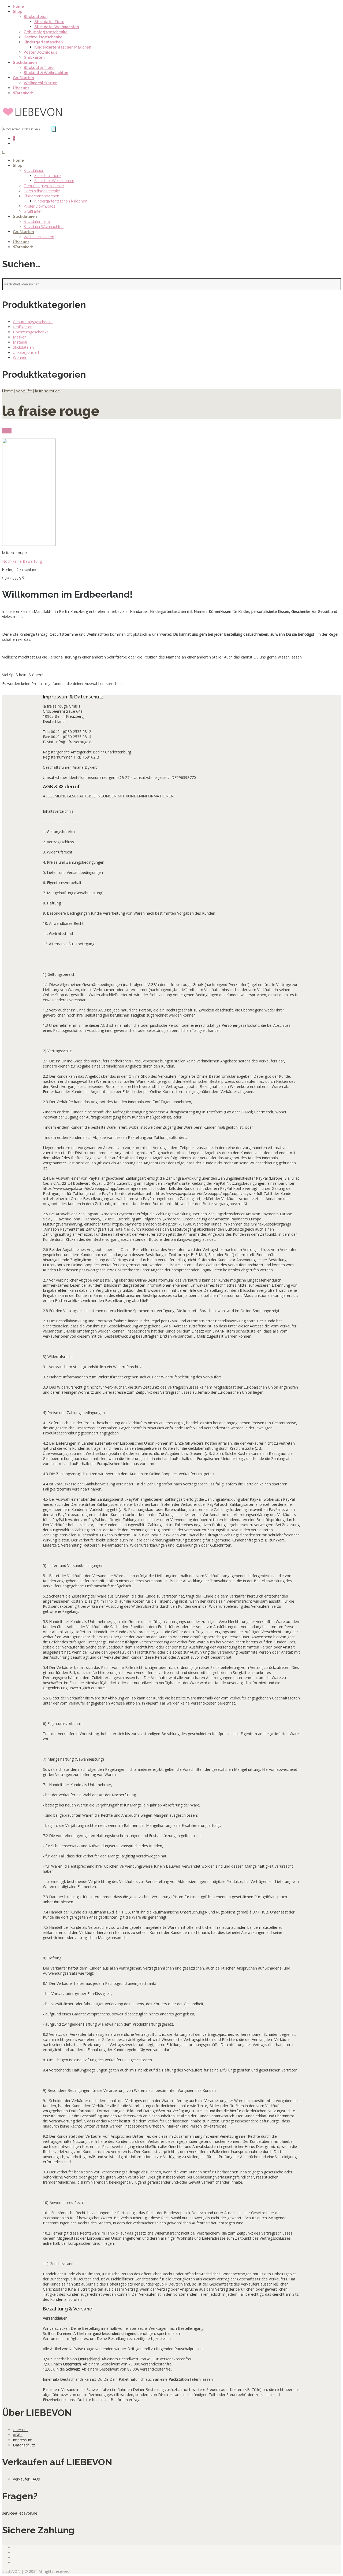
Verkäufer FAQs (26, 2479)
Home (18, 6)
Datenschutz (24, 2445)
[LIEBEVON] (33, 124)
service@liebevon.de (20, 2513)
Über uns (21, 88)
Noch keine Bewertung (22, 561)
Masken (20, 337)
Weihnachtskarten (40, 83)
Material (20, 342)
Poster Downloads (40, 52)
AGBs (18, 2435)
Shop (18, 12)
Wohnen (20, 357)
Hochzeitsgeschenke (43, 37)
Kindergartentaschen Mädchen (63, 47)
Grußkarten (34, 57)
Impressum (23, 2440)
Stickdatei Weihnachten (57, 27)
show (7, 431)
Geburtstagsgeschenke (46, 32)
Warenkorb (23, 93)
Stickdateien (36, 17)
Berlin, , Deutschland (20, 570)
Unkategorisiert (26, 352)
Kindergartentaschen (43, 42)
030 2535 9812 (15, 578)
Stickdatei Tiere (49, 22)
